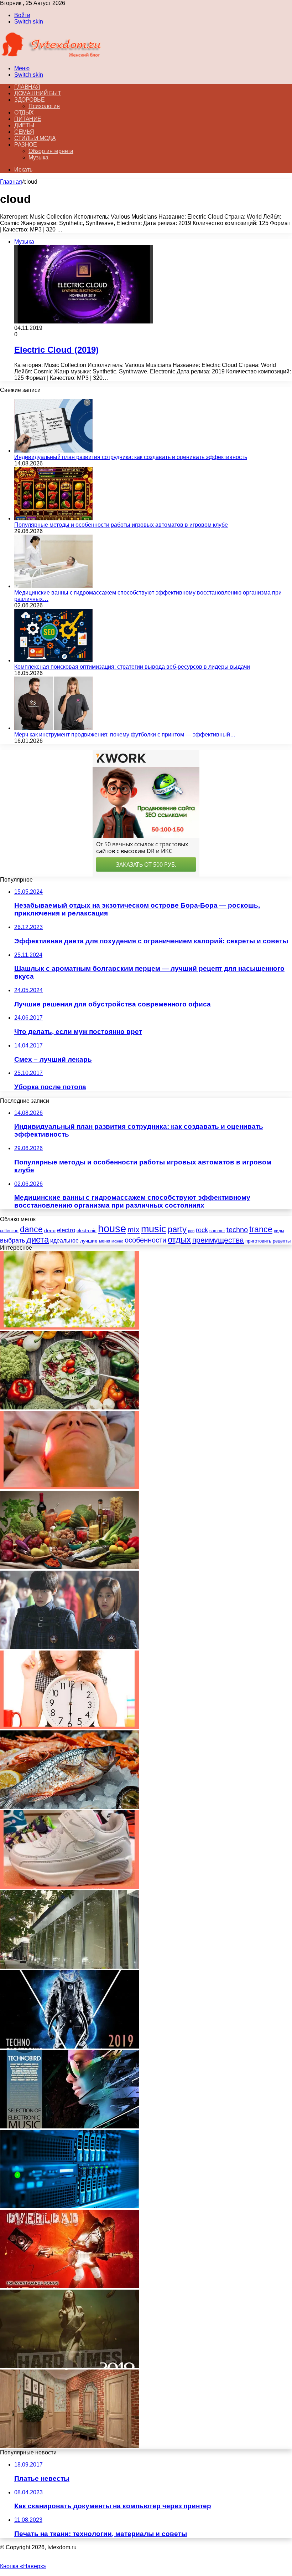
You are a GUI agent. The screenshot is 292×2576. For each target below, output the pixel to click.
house (112, 1228)
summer (217, 1231)
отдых (179, 1240)
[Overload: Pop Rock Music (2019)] (69, 2286)
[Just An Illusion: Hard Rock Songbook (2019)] (69, 2366)
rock (202, 1230)
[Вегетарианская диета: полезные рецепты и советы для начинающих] (69, 1407)
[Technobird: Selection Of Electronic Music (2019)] (69, 2126)
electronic (87, 1231)
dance (31, 1230)
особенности (145, 1240)
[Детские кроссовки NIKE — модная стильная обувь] (69, 1887)
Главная (11, 182)
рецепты (282, 1241)
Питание (28, 119)
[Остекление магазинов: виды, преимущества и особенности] (69, 1967)
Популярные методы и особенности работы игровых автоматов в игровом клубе (121, 525)
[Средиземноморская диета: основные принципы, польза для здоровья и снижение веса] (69, 1567)
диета (38, 1239)
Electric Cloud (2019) (56, 350)
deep (50, 1230)
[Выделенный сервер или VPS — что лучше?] (69, 2206)
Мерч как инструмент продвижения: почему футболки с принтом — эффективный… (125, 734)
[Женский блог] (51, 56)
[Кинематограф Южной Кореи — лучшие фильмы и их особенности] (69, 1647)
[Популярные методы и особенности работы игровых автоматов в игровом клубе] (53, 518)
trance (261, 1230)
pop (191, 1231)
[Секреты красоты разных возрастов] (69, 1328)
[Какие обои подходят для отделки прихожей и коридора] (69, 2446)
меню (105, 1241)
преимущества (218, 1240)
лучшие (89, 1241)
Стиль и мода (35, 138)
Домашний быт (38, 93)
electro (66, 1230)
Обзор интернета (51, 151)
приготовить (258, 1241)
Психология (44, 106)
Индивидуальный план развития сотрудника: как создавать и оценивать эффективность (131, 457)
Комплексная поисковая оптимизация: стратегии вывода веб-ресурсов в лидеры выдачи (132, 667)
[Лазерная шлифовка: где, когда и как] (69, 1487)
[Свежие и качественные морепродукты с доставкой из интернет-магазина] (69, 1807)
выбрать (12, 1240)
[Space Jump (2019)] (69, 2047)
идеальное (64, 1240)
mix (134, 1230)
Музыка (38, 157)
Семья (24, 132)
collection (9, 1231)
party (177, 1229)
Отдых (24, 113)
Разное (25, 145)
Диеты (24, 125)
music (154, 1229)
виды (279, 1231)
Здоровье (29, 100)
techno (237, 1230)
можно (117, 1241)
